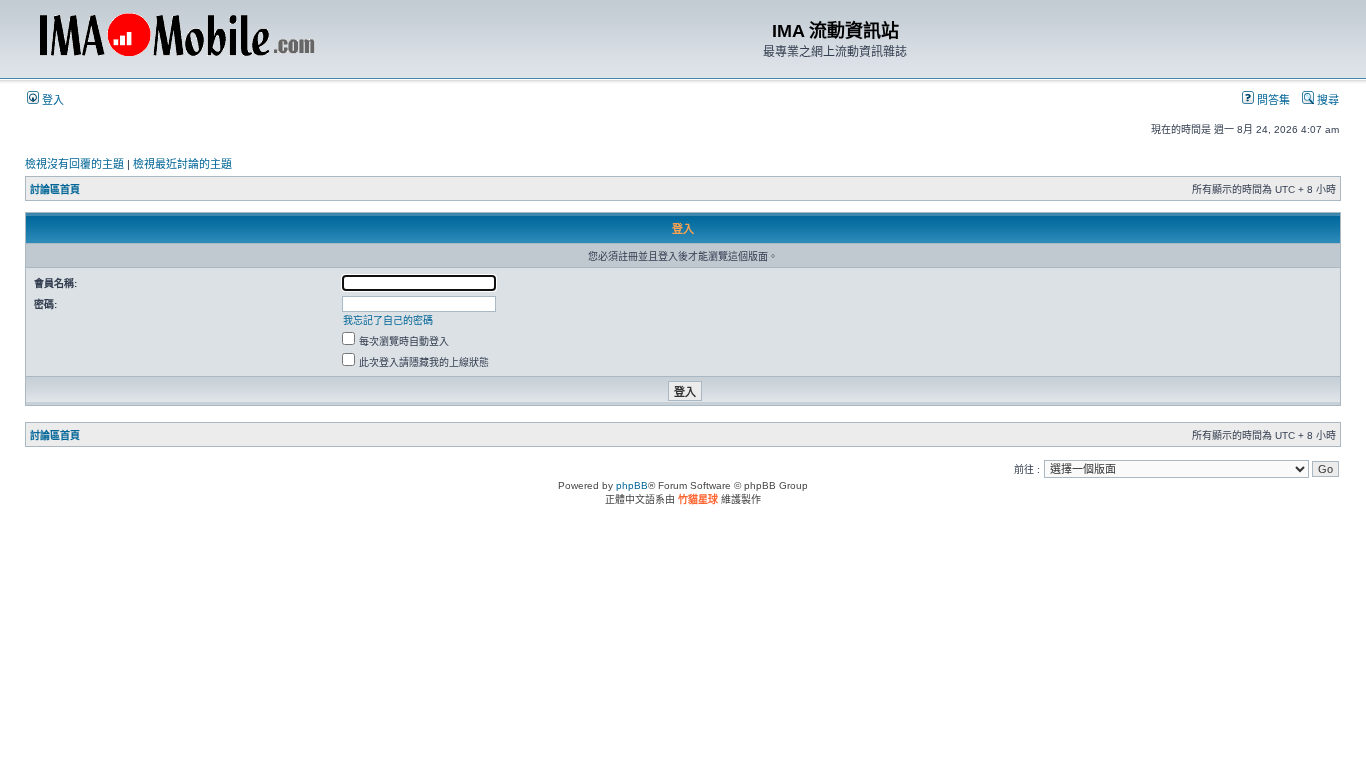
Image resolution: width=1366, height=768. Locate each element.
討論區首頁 (55, 189)
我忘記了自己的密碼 (388, 320)
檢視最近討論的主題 (182, 164)
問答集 (1272, 100)
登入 (51, 100)
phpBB (632, 485)
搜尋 (1326, 100)
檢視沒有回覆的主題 (74, 164)
